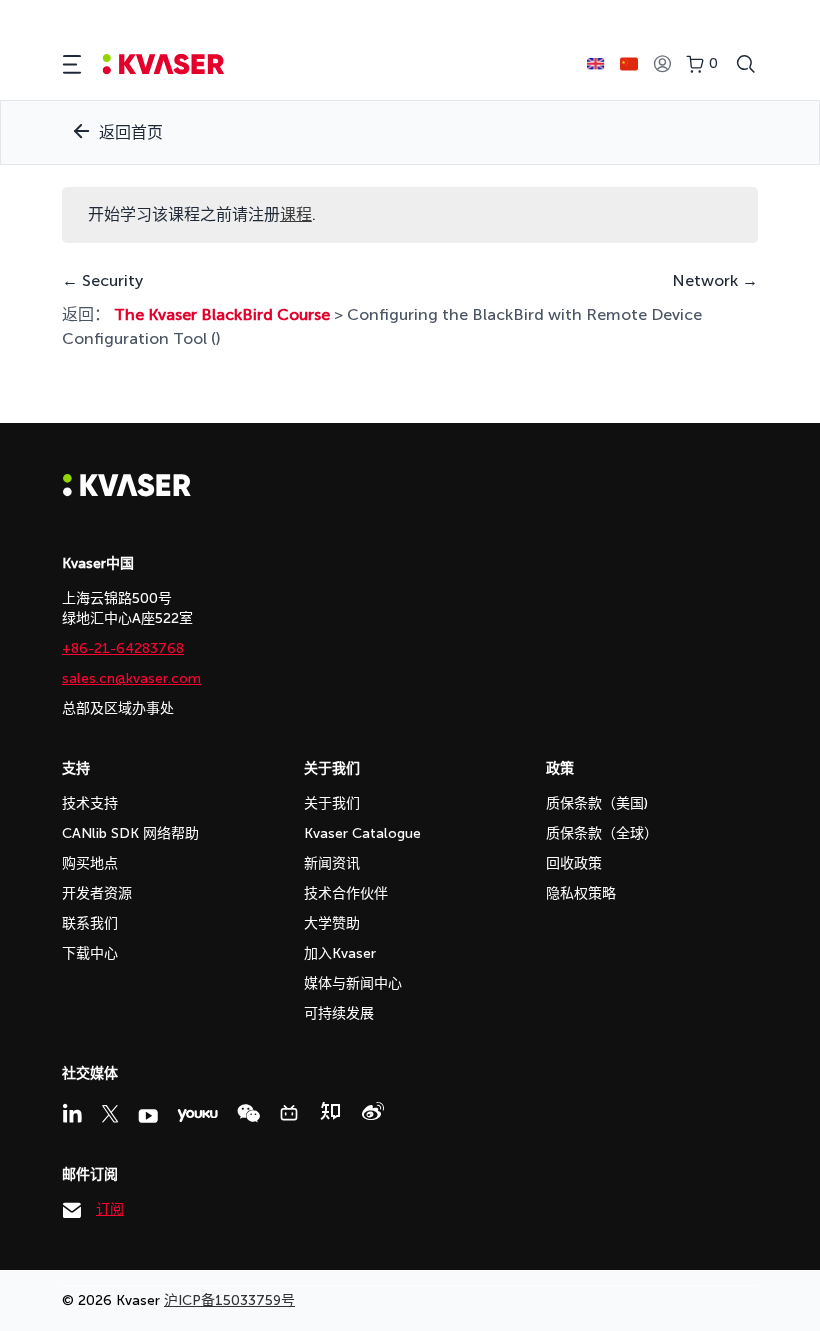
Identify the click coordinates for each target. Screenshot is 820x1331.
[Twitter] (110, 1114)
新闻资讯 (332, 863)
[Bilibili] (289, 1113)
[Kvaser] (127, 491)
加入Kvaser (340, 953)
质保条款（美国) (597, 803)
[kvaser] (163, 64)
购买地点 (90, 863)
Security (110, 280)
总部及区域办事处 (118, 708)
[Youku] (197, 1115)
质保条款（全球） (602, 833)
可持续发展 (339, 1013)
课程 (296, 214)
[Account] (662, 64)
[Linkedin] (72, 1113)
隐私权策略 (581, 893)
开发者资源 (97, 893)
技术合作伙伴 (346, 893)
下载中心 (90, 953)
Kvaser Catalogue (362, 833)
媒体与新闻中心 (353, 983)
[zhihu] (330, 1111)
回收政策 (574, 863)
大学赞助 (332, 923)
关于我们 (332, 803)
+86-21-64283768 (123, 648)
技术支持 (90, 803)
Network (707, 280)
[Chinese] (629, 64)
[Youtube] (148, 1116)
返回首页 (131, 132)
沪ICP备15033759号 (229, 1300)
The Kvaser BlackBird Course (222, 314)
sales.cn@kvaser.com (131, 678)
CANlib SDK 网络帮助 (130, 833)
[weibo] (373, 1111)
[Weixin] (248, 1113)
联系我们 (90, 923)
